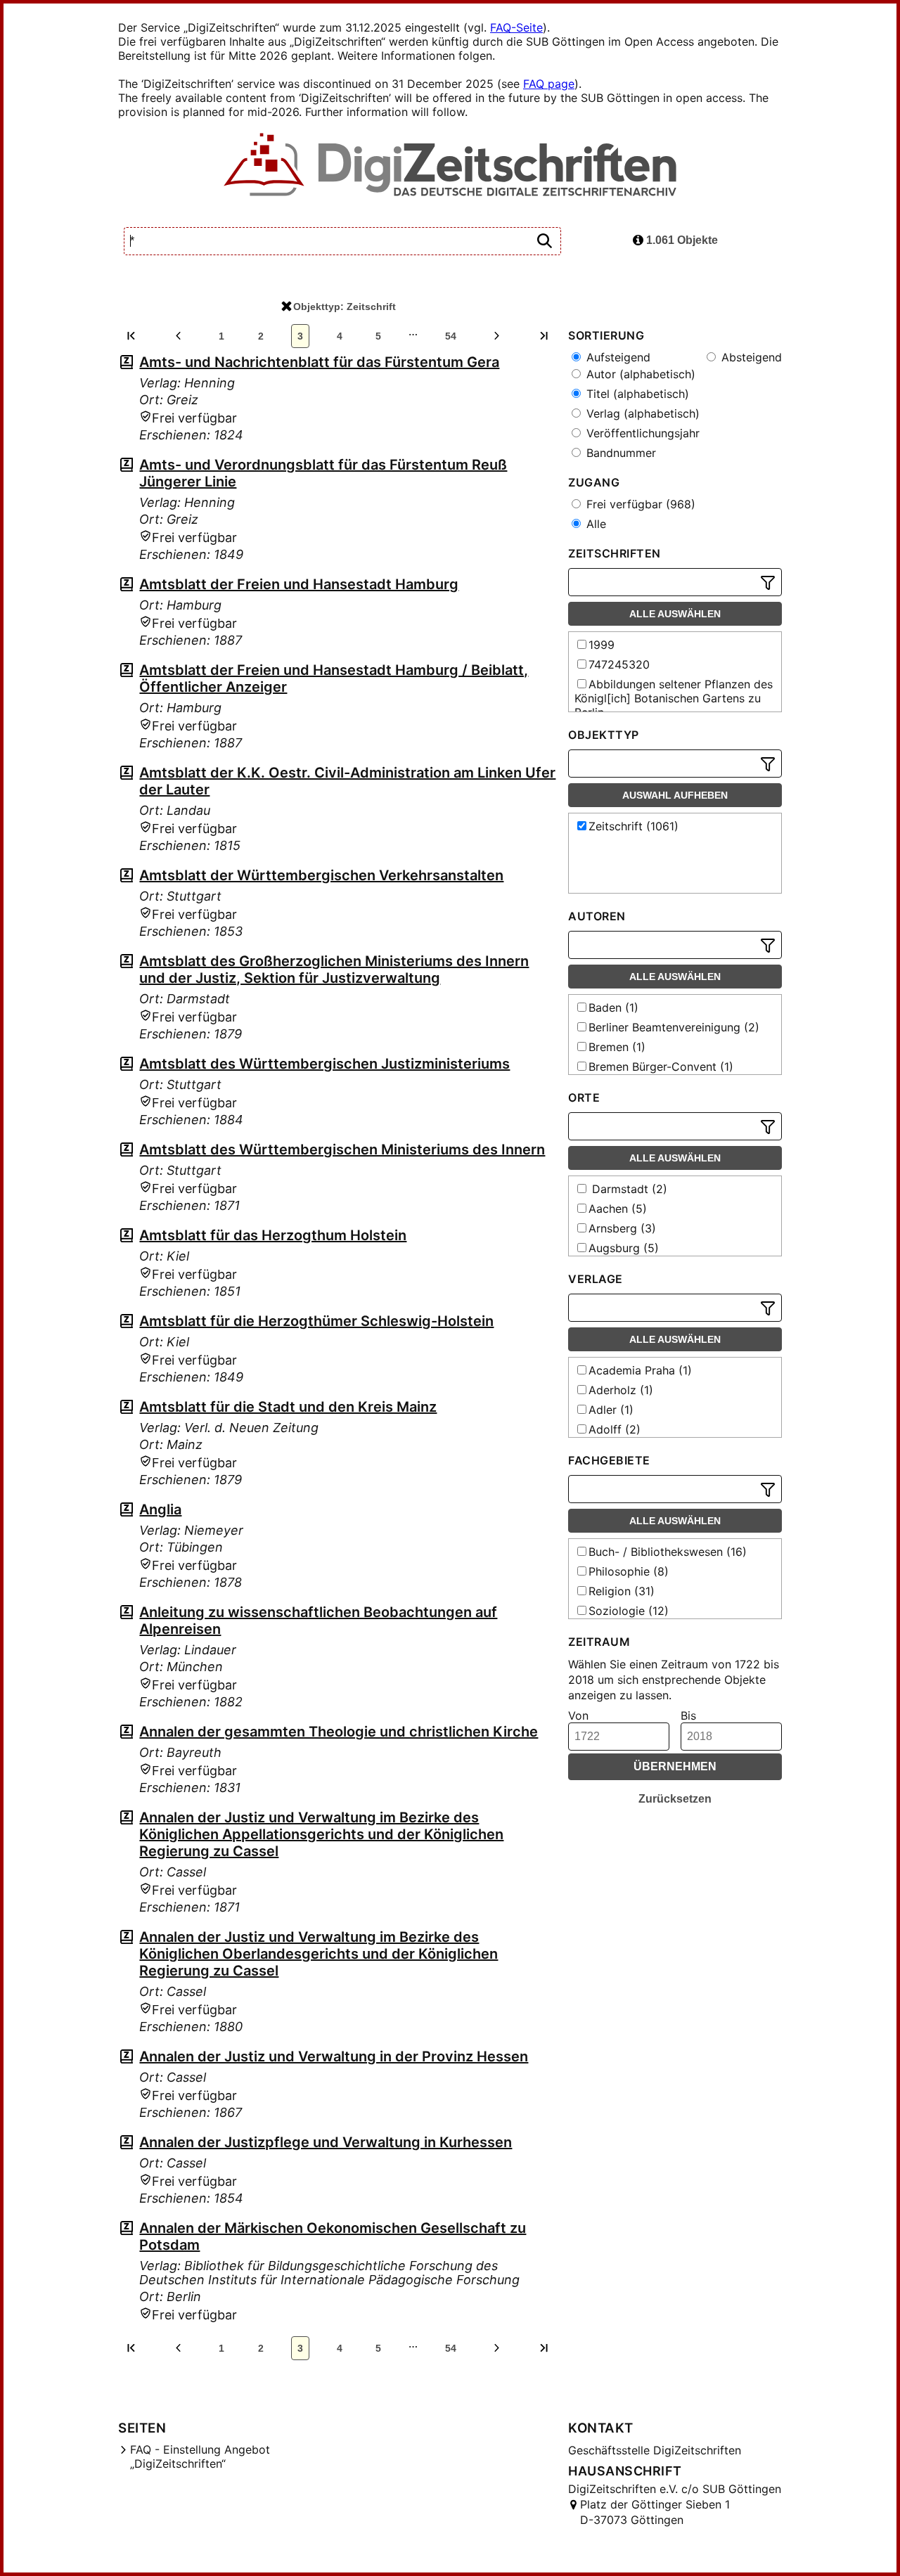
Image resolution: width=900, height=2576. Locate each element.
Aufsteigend (617, 357)
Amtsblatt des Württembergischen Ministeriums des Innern (342, 1149)
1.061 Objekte (681, 240)
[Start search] (544, 241)
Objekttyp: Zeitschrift (345, 307)
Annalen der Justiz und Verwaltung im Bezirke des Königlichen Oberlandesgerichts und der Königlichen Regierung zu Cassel (319, 1954)
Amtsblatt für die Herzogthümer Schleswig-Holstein (316, 1321)
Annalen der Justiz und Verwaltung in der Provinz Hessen (334, 2056)
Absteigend (750, 357)
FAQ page (549, 84)
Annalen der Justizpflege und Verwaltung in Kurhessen (326, 2142)
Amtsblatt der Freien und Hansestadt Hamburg (299, 584)
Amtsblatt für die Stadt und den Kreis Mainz (288, 1407)
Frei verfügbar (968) (639, 504)
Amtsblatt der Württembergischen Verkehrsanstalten (321, 875)
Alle (594, 524)
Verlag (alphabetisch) (641, 413)
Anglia (160, 1509)
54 (451, 336)
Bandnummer (619, 453)
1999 (602, 645)
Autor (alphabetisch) (639, 374)
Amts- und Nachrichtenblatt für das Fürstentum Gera (319, 362)
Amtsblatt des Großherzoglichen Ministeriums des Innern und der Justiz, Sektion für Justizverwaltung (334, 970)
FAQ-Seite (516, 27)
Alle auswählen (675, 614)
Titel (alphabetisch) (636, 394)
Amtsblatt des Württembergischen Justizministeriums (324, 1064)
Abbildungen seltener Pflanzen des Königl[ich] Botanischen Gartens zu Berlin (674, 698)
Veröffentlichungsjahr (641, 433)
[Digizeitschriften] (450, 166)
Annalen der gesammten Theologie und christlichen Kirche (339, 1732)
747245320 (619, 664)
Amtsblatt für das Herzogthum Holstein (273, 1235)
